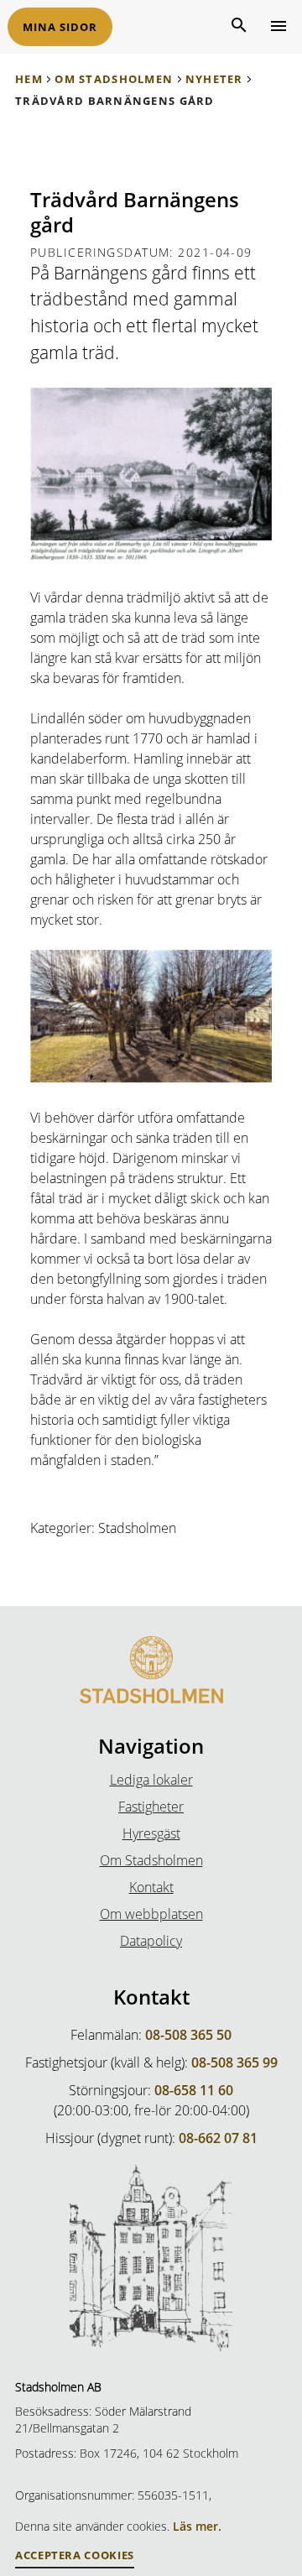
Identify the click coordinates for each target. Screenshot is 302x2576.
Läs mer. (197, 2526)
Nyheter (214, 79)
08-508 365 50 (188, 2035)
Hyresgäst (151, 1833)
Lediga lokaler (151, 1780)
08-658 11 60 (194, 2090)
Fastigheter (151, 1807)
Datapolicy (151, 1941)
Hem (29, 79)
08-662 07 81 (218, 2138)
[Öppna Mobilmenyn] (277, 25)
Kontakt (151, 1887)
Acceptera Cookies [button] (75, 2555)
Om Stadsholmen (114, 79)
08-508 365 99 (234, 2062)
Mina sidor (60, 27)
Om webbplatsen (151, 1914)
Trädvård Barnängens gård (115, 101)
